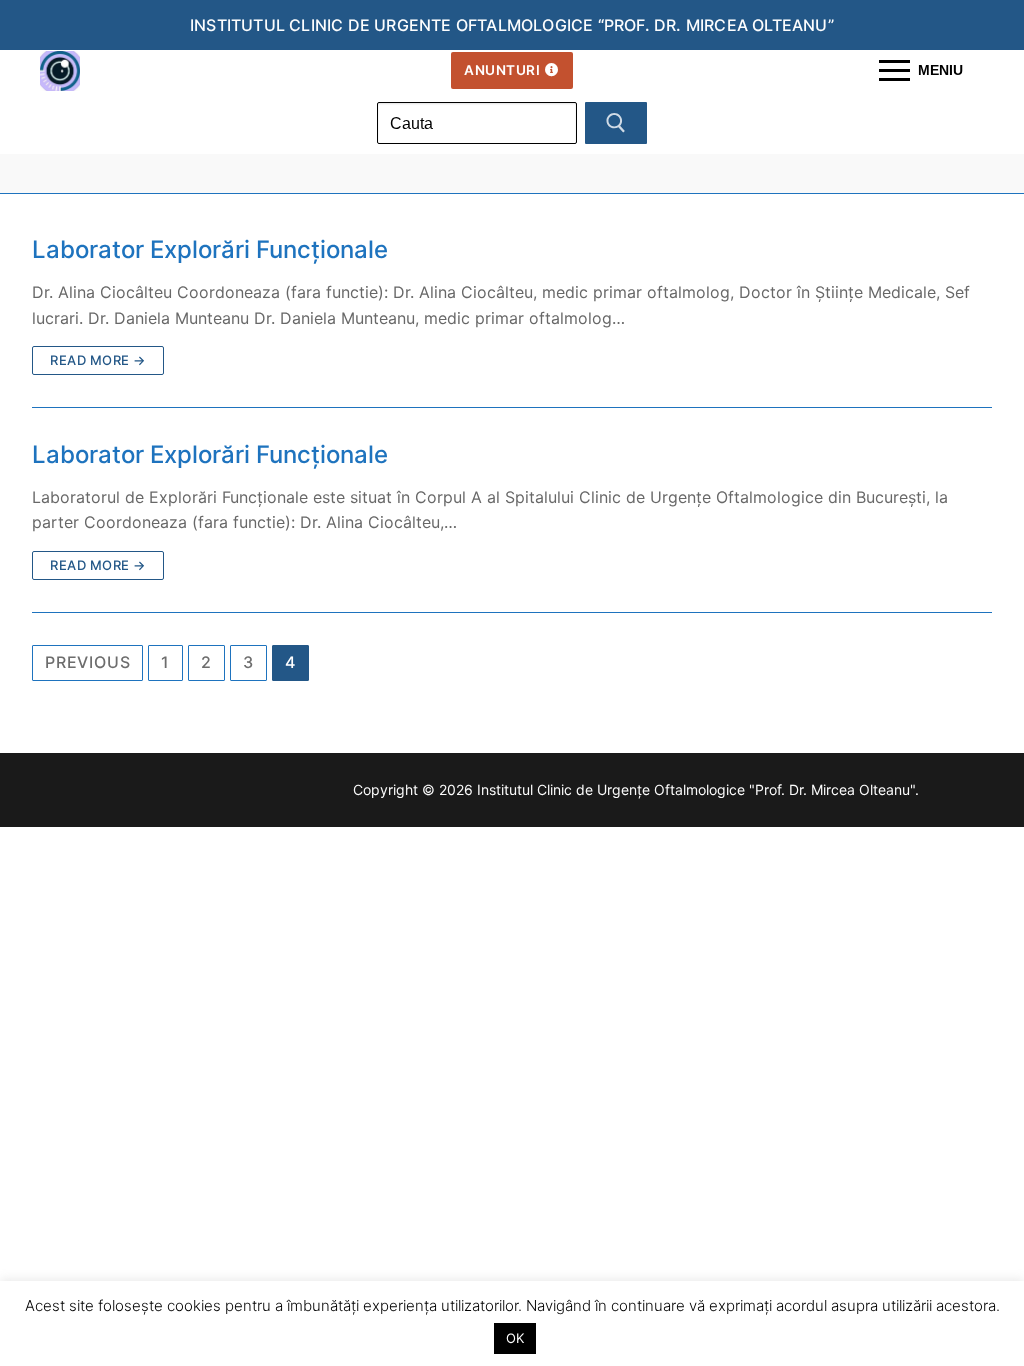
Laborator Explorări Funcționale (210, 249)
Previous (87, 662)
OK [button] (515, 1338)
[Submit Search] (616, 123)
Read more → (98, 360)
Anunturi (502, 70)
